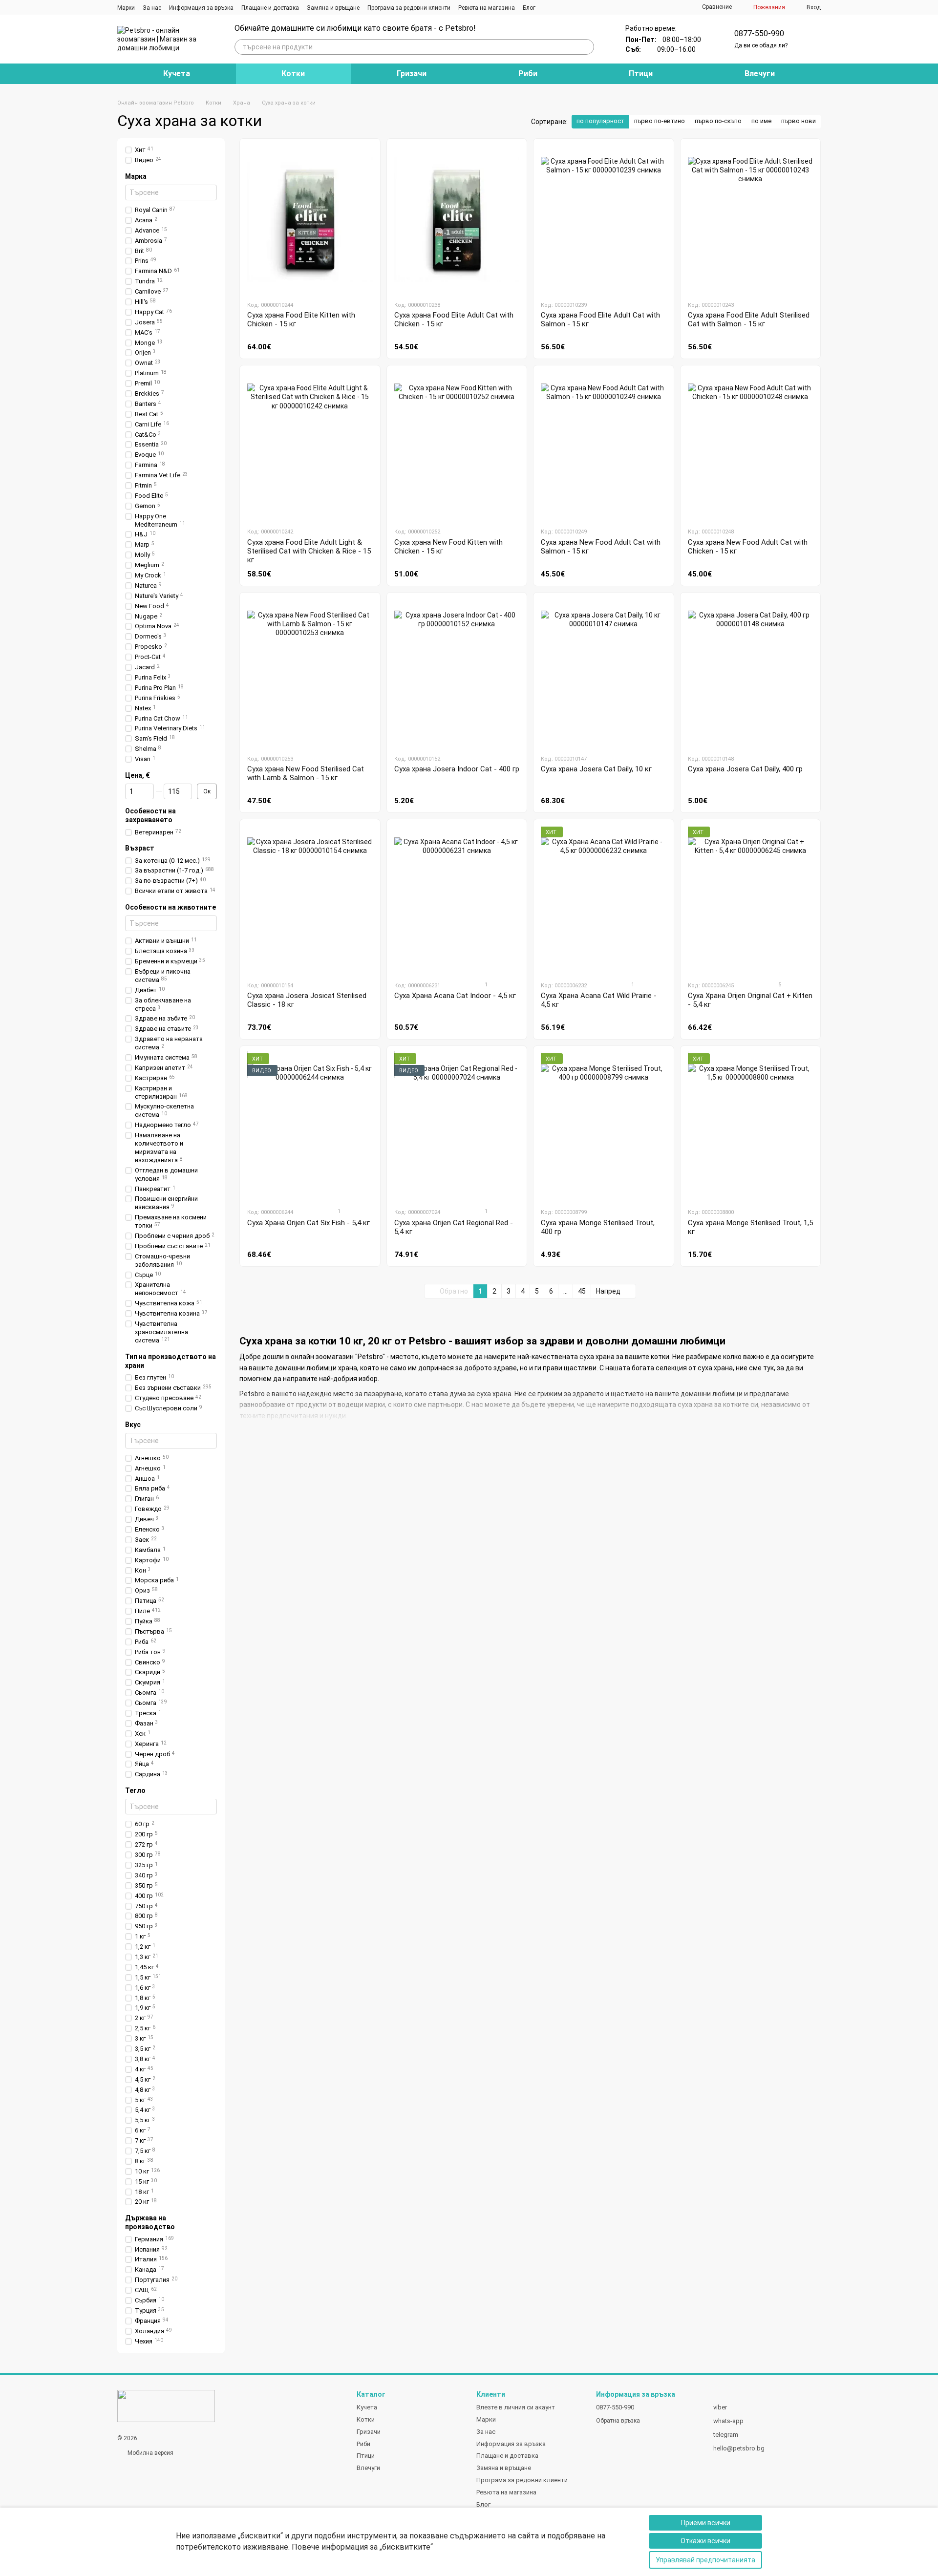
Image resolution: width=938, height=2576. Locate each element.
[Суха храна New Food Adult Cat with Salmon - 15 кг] (604, 446)
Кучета (177, 74)
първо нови (799, 121)
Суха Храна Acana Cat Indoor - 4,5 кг (455, 996)
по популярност (600, 121)
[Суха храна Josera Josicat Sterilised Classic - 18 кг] (310, 900)
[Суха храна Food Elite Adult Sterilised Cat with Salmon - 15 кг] (751, 219)
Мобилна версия (150, 2453)
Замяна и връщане (333, 8)
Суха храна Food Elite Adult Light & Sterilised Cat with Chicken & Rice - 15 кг (309, 551)
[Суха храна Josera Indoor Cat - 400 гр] (457, 673)
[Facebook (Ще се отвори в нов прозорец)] (561, 7)
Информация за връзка (201, 8)
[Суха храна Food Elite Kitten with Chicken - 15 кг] (310, 219)
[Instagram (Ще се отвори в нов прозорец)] (549, 7)
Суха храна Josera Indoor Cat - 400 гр (457, 769)
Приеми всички (706, 2523)
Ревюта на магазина (487, 8)
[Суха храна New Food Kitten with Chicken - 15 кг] (457, 446)
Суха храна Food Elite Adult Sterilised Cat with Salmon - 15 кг (749, 319)
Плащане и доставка (270, 8)
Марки (126, 8)
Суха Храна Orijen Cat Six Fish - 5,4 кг (309, 1223)
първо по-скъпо (718, 121)
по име (761, 121)
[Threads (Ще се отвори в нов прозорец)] (573, 7)
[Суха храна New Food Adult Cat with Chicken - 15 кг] (751, 446)
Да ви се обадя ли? (761, 45)
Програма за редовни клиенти (409, 8)
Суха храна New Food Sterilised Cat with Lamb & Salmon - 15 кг (306, 773)
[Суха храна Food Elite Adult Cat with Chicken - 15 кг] (457, 219)
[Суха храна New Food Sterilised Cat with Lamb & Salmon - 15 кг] (310, 673)
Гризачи (412, 74)
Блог (529, 8)
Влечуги (760, 74)
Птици (641, 74)
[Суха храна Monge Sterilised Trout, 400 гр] (604, 1127)
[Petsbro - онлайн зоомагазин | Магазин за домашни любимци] (166, 2406)
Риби (528, 74)
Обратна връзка (618, 2421)
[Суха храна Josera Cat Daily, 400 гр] (751, 673)
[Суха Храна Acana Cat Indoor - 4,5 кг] (457, 900)
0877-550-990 (759, 33)
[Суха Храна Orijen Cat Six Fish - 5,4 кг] (310, 1127)
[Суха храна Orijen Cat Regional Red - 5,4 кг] (457, 1127)
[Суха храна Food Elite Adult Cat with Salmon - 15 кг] (604, 219)
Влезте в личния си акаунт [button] (516, 2407)
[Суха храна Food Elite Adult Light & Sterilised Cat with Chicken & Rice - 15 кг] (310, 446)
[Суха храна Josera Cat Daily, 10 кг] (604, 673)
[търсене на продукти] (586, 47)
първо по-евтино (660, 121)
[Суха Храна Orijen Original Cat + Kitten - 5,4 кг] (751, 900)
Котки (293, 74)
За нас (152, 8)
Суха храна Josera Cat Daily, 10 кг (596, 769)
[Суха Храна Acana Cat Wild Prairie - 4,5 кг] (604, 900)
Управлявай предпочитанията (705, 2560)
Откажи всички (705, 2541)
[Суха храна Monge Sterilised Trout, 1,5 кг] (751, 1127)
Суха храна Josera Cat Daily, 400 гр (745, 769)
